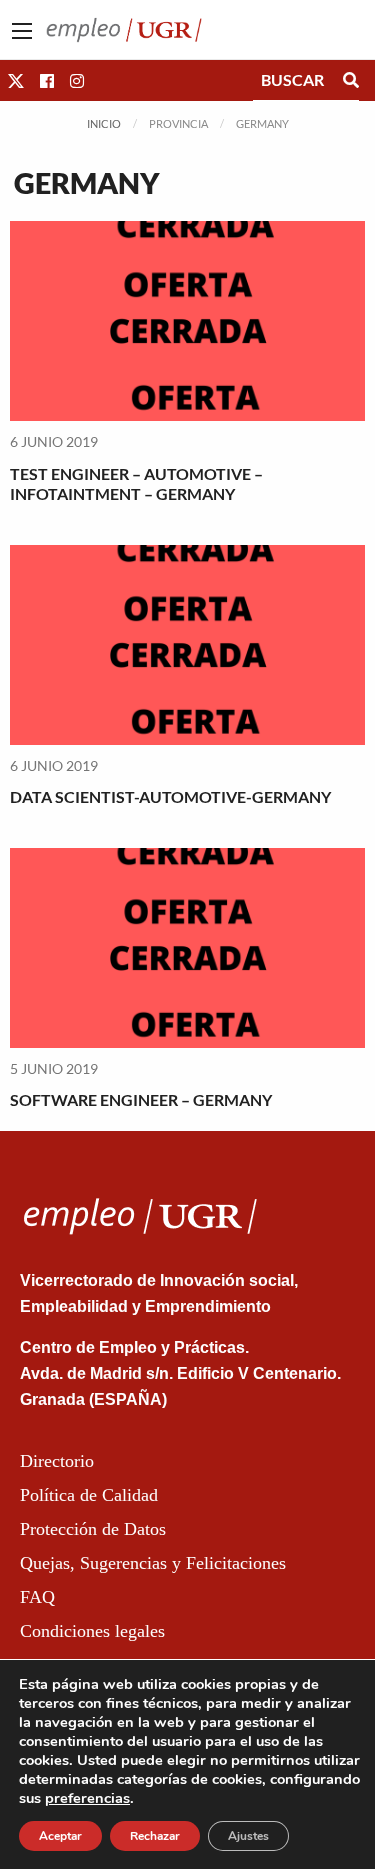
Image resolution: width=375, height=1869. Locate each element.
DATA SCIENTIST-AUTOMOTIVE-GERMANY (170, 796)
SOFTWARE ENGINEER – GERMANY (141, 1099)
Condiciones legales (92, 1631)
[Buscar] (351, 80)
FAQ (37, 1597)
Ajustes (248, 1836)
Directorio (57, 1461)
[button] (16, 80)
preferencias (87, 1798)
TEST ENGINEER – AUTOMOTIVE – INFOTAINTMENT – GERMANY (136, 484)
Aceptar (60, 1836)
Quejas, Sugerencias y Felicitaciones (153, 1563)
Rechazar (155, 1836)
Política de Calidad (89, 1495)
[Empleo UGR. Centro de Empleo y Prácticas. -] (124, 27)
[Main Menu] (22, 31)
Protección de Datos (93, 1529)
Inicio (104, 123)
